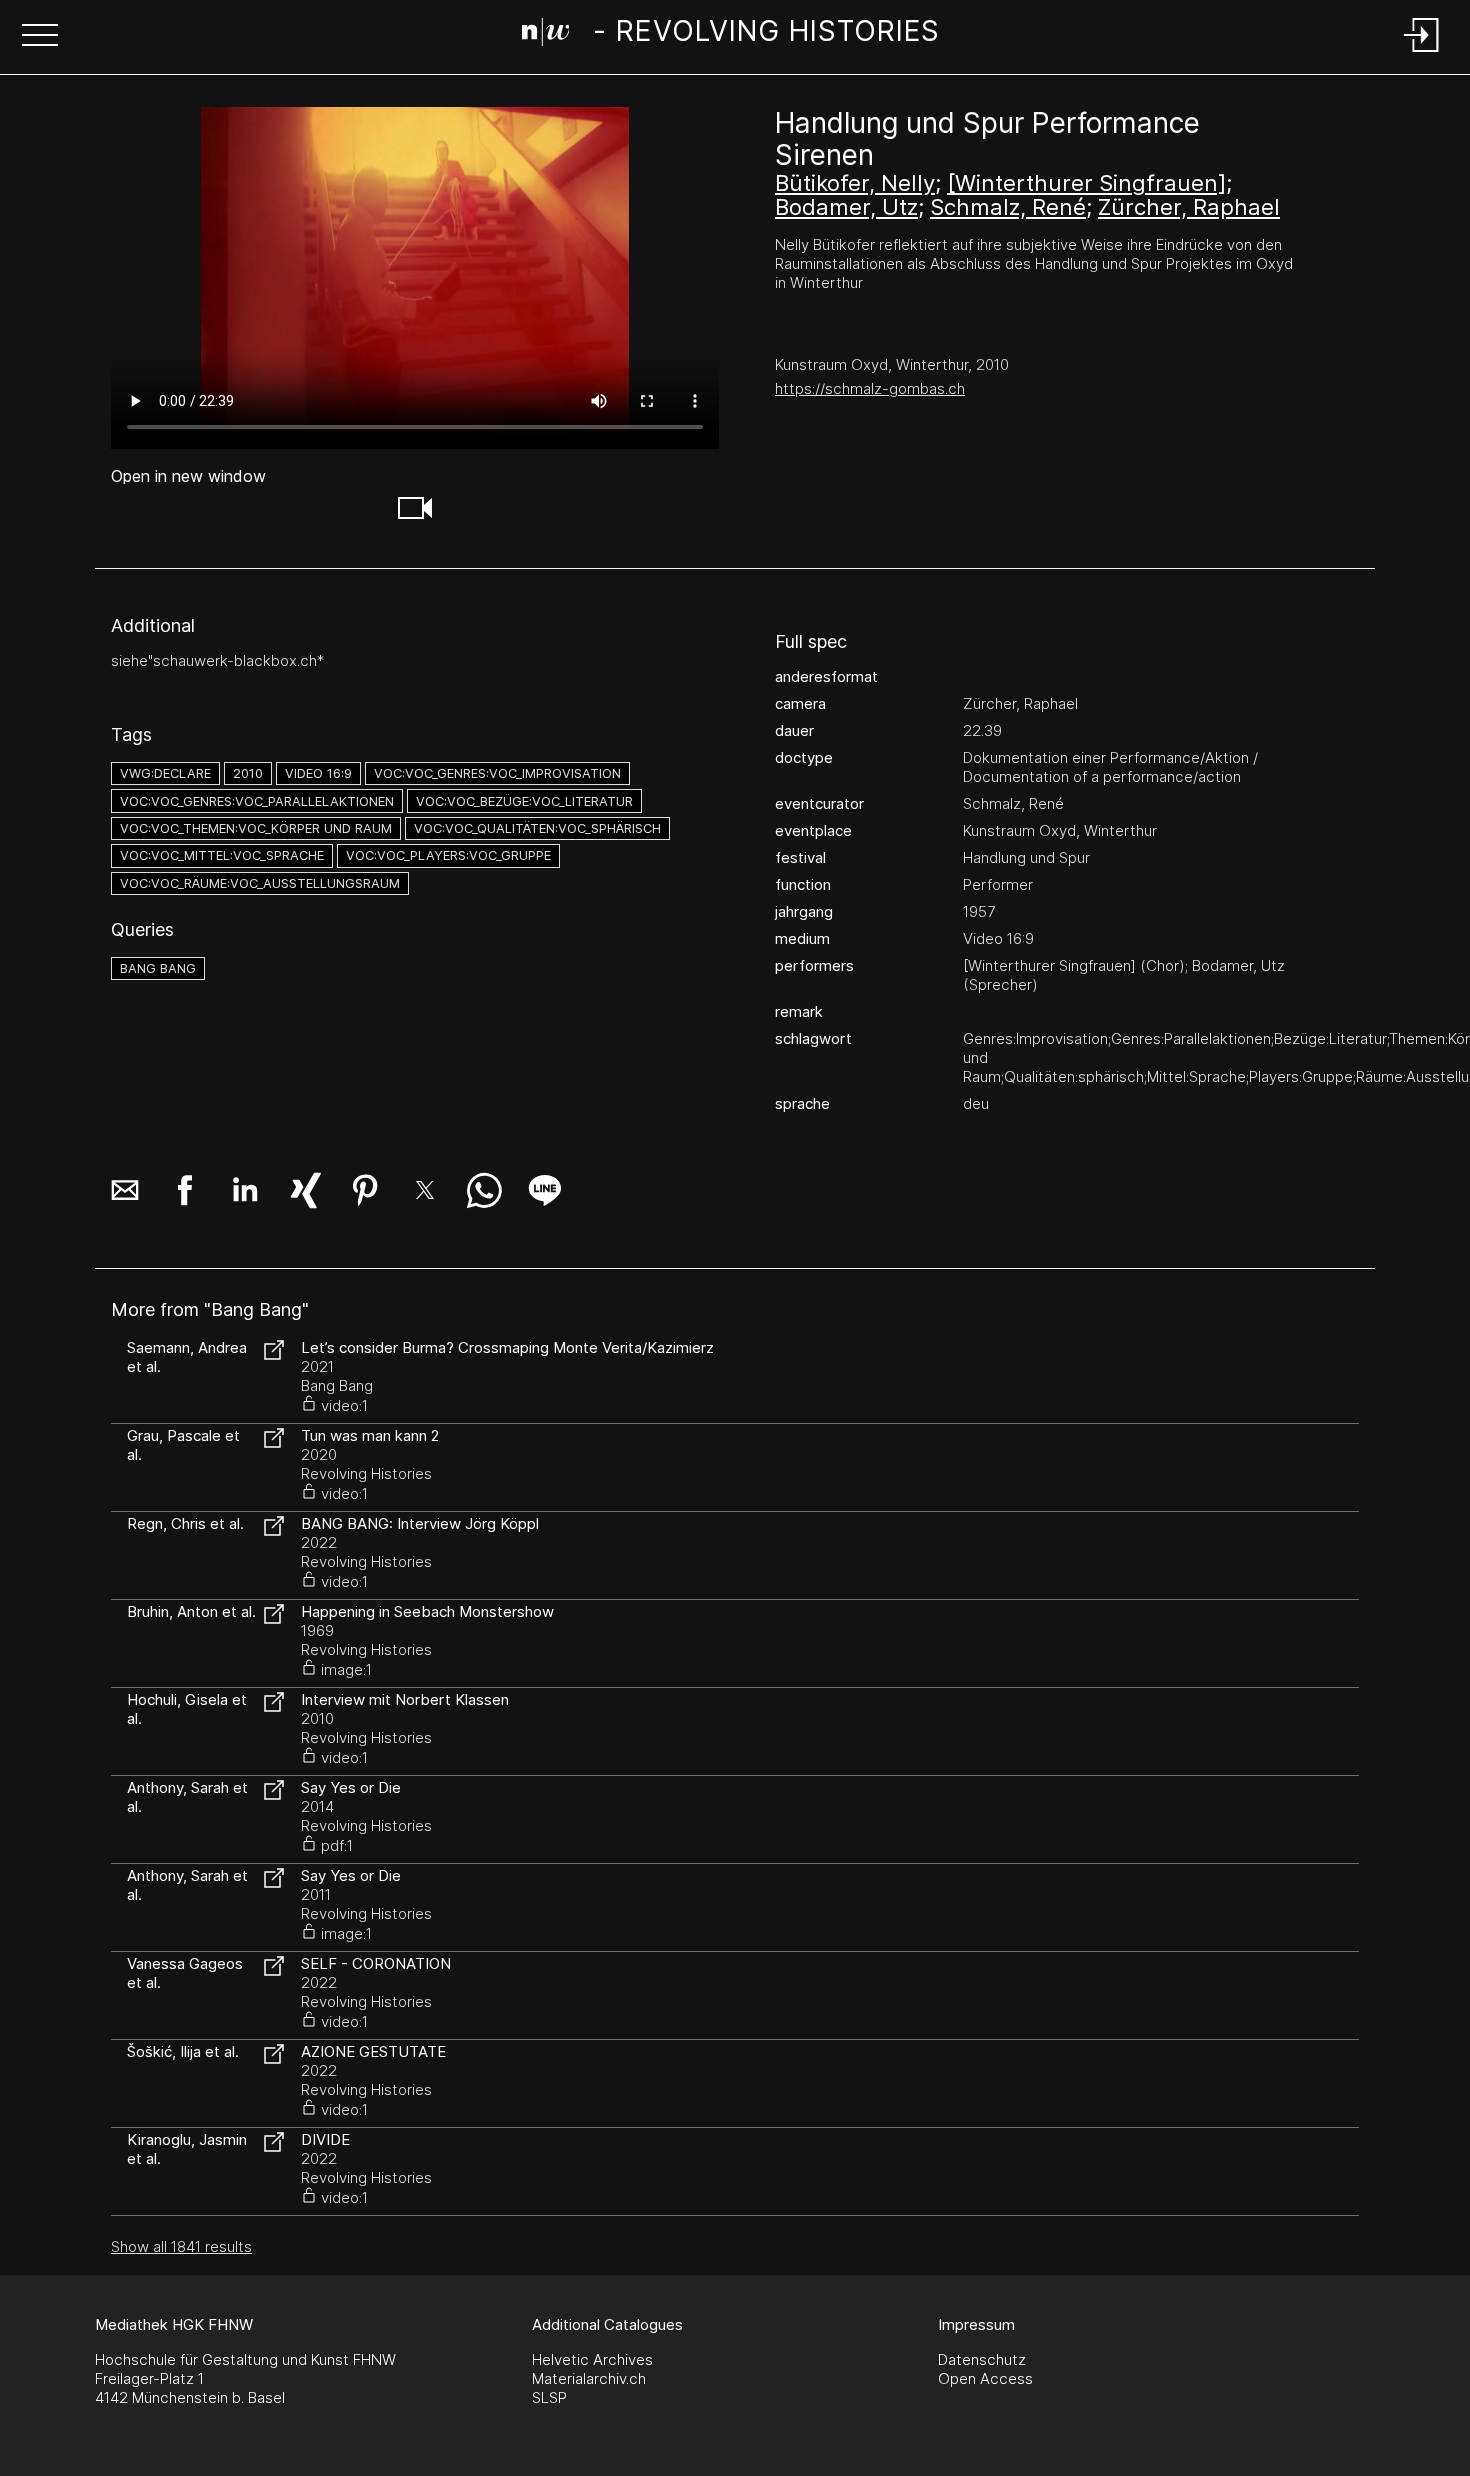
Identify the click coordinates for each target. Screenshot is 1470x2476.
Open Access (985, 2378)
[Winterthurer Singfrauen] (1086, 183)
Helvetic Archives (592, 2359)
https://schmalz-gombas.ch (870, 388)
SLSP (549, 2397)
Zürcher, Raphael (1189, 207)
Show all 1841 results (181, 2246)
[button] (40, 37)
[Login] (1422, 53)
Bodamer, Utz (846, 207)
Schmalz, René (1008, 207)
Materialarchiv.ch (589, 2378)
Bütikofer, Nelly (855, 183)
